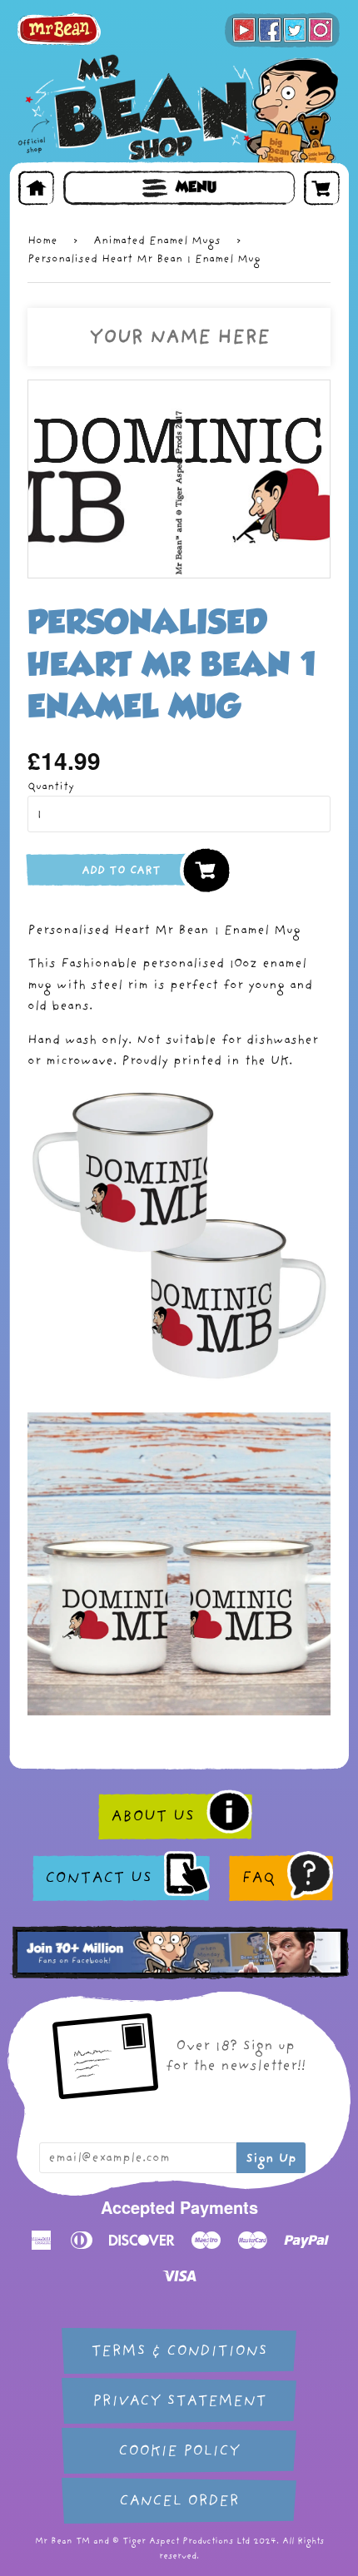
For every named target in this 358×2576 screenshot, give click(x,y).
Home (42, 240)
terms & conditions (179, 2351)
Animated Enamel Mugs (157, 240)
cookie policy (179, 2451)
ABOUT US (152, 1816)
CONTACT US (98, 1878)
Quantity (51, 786)
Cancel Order (179, 2501)
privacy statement (179, 2401)
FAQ (258, 1878)
